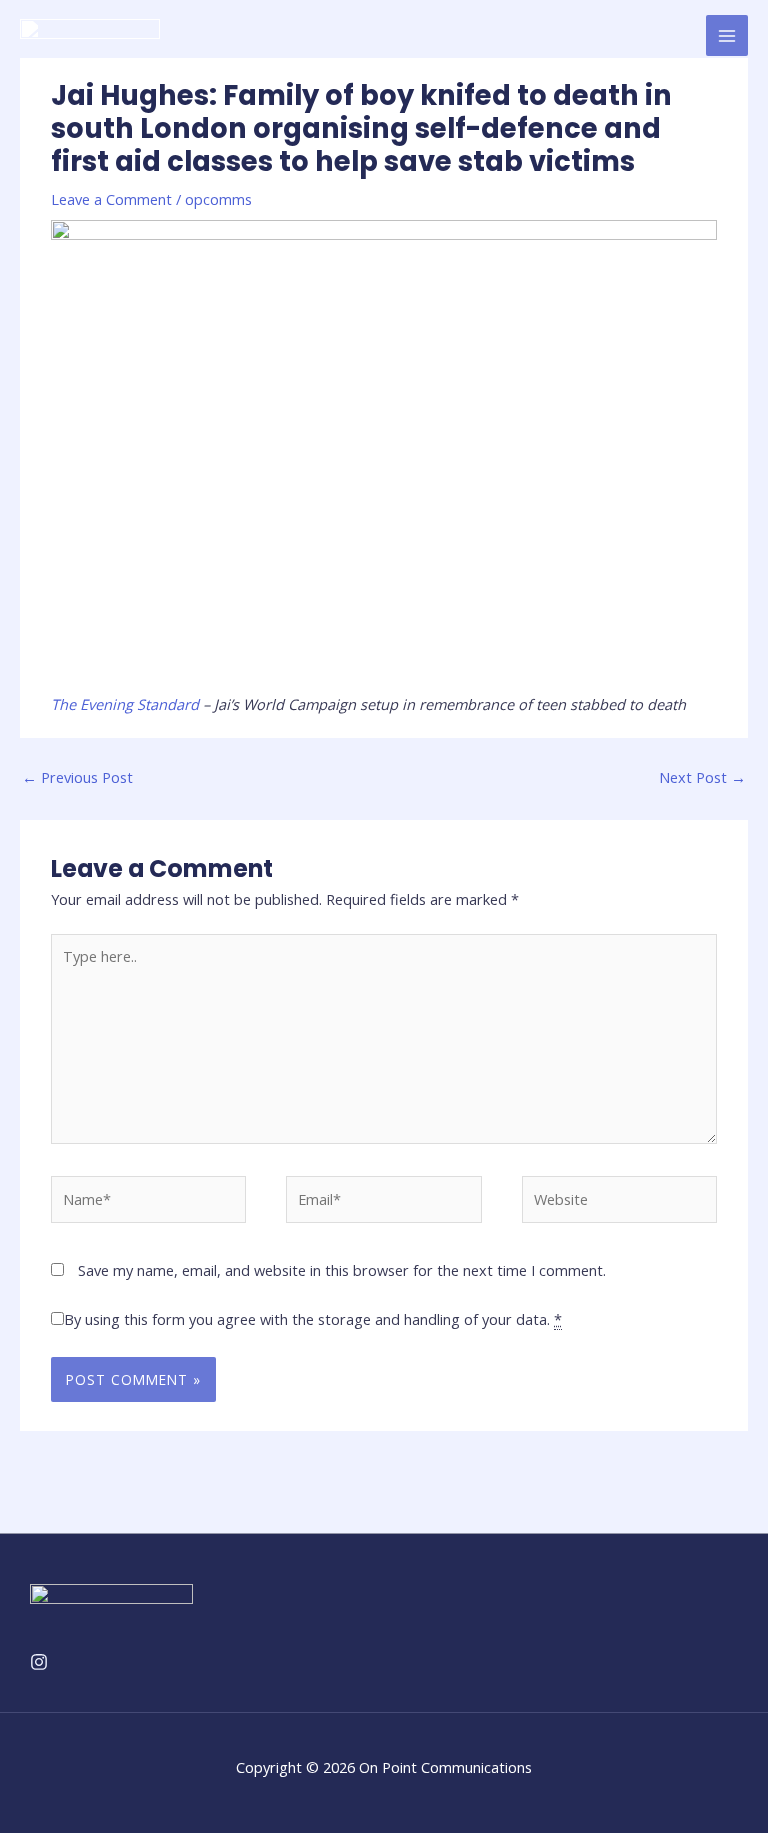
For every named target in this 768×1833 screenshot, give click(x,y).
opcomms (218, 199)
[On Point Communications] (90, 35)
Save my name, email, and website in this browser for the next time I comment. (342, 1270)
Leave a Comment (111, 199)
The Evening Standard (127, 704)
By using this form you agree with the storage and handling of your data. (313, 1319)
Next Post (702, 777)
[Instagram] (39, 1662)
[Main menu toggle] (727, 36)
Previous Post (77, 777)
